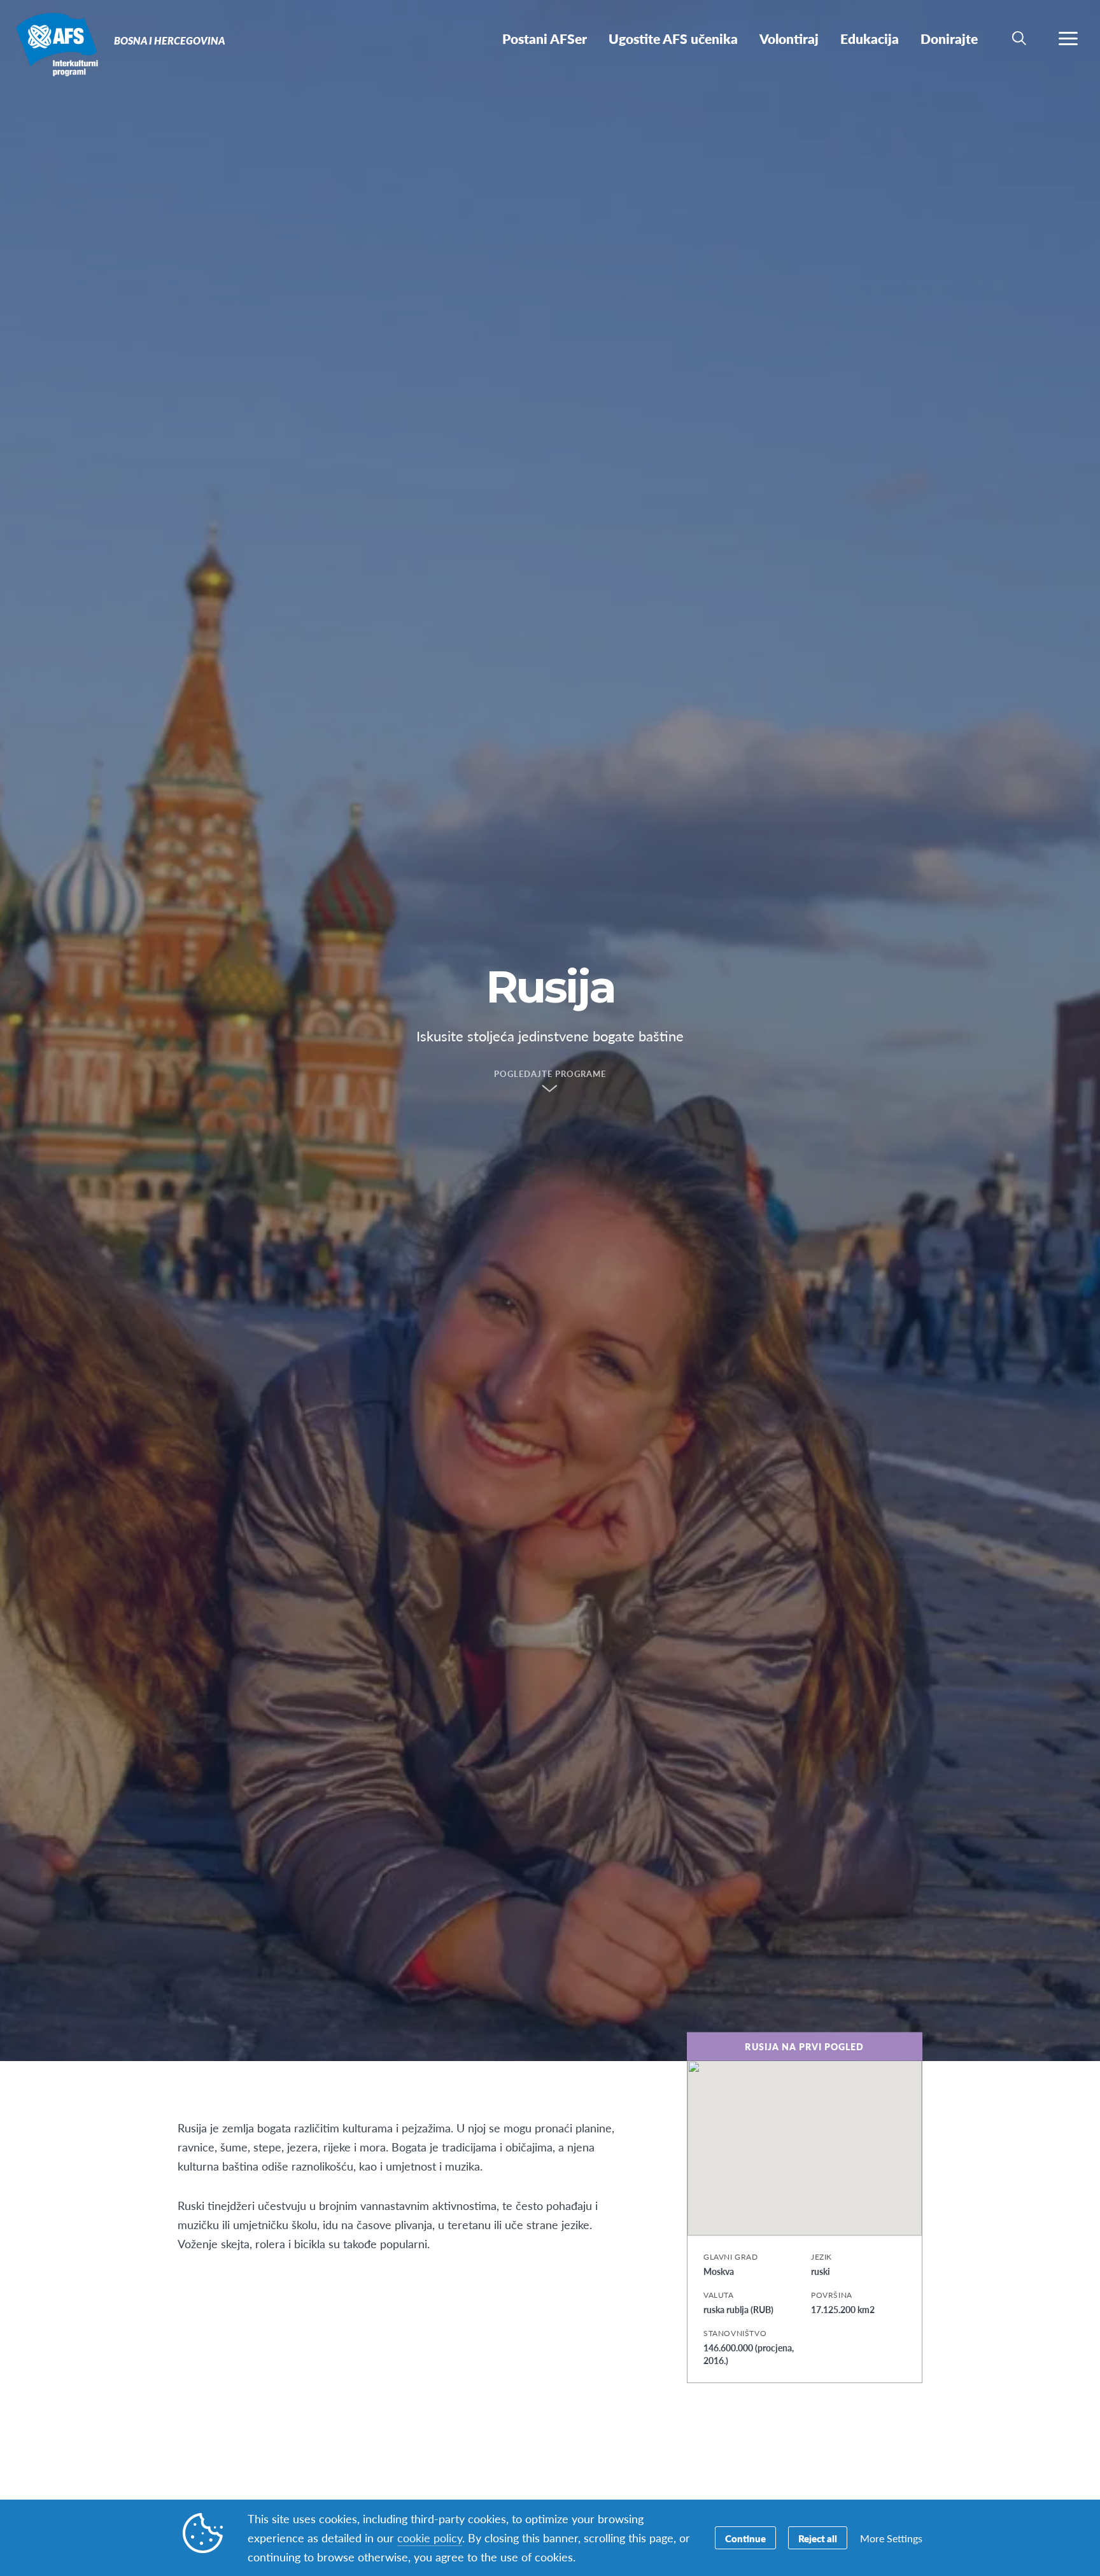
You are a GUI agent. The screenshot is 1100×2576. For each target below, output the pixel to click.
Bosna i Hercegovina (56, 43)
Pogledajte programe (550, 1074)
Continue (745, 2538)
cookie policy (430, 2537)
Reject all (818, 2538)
